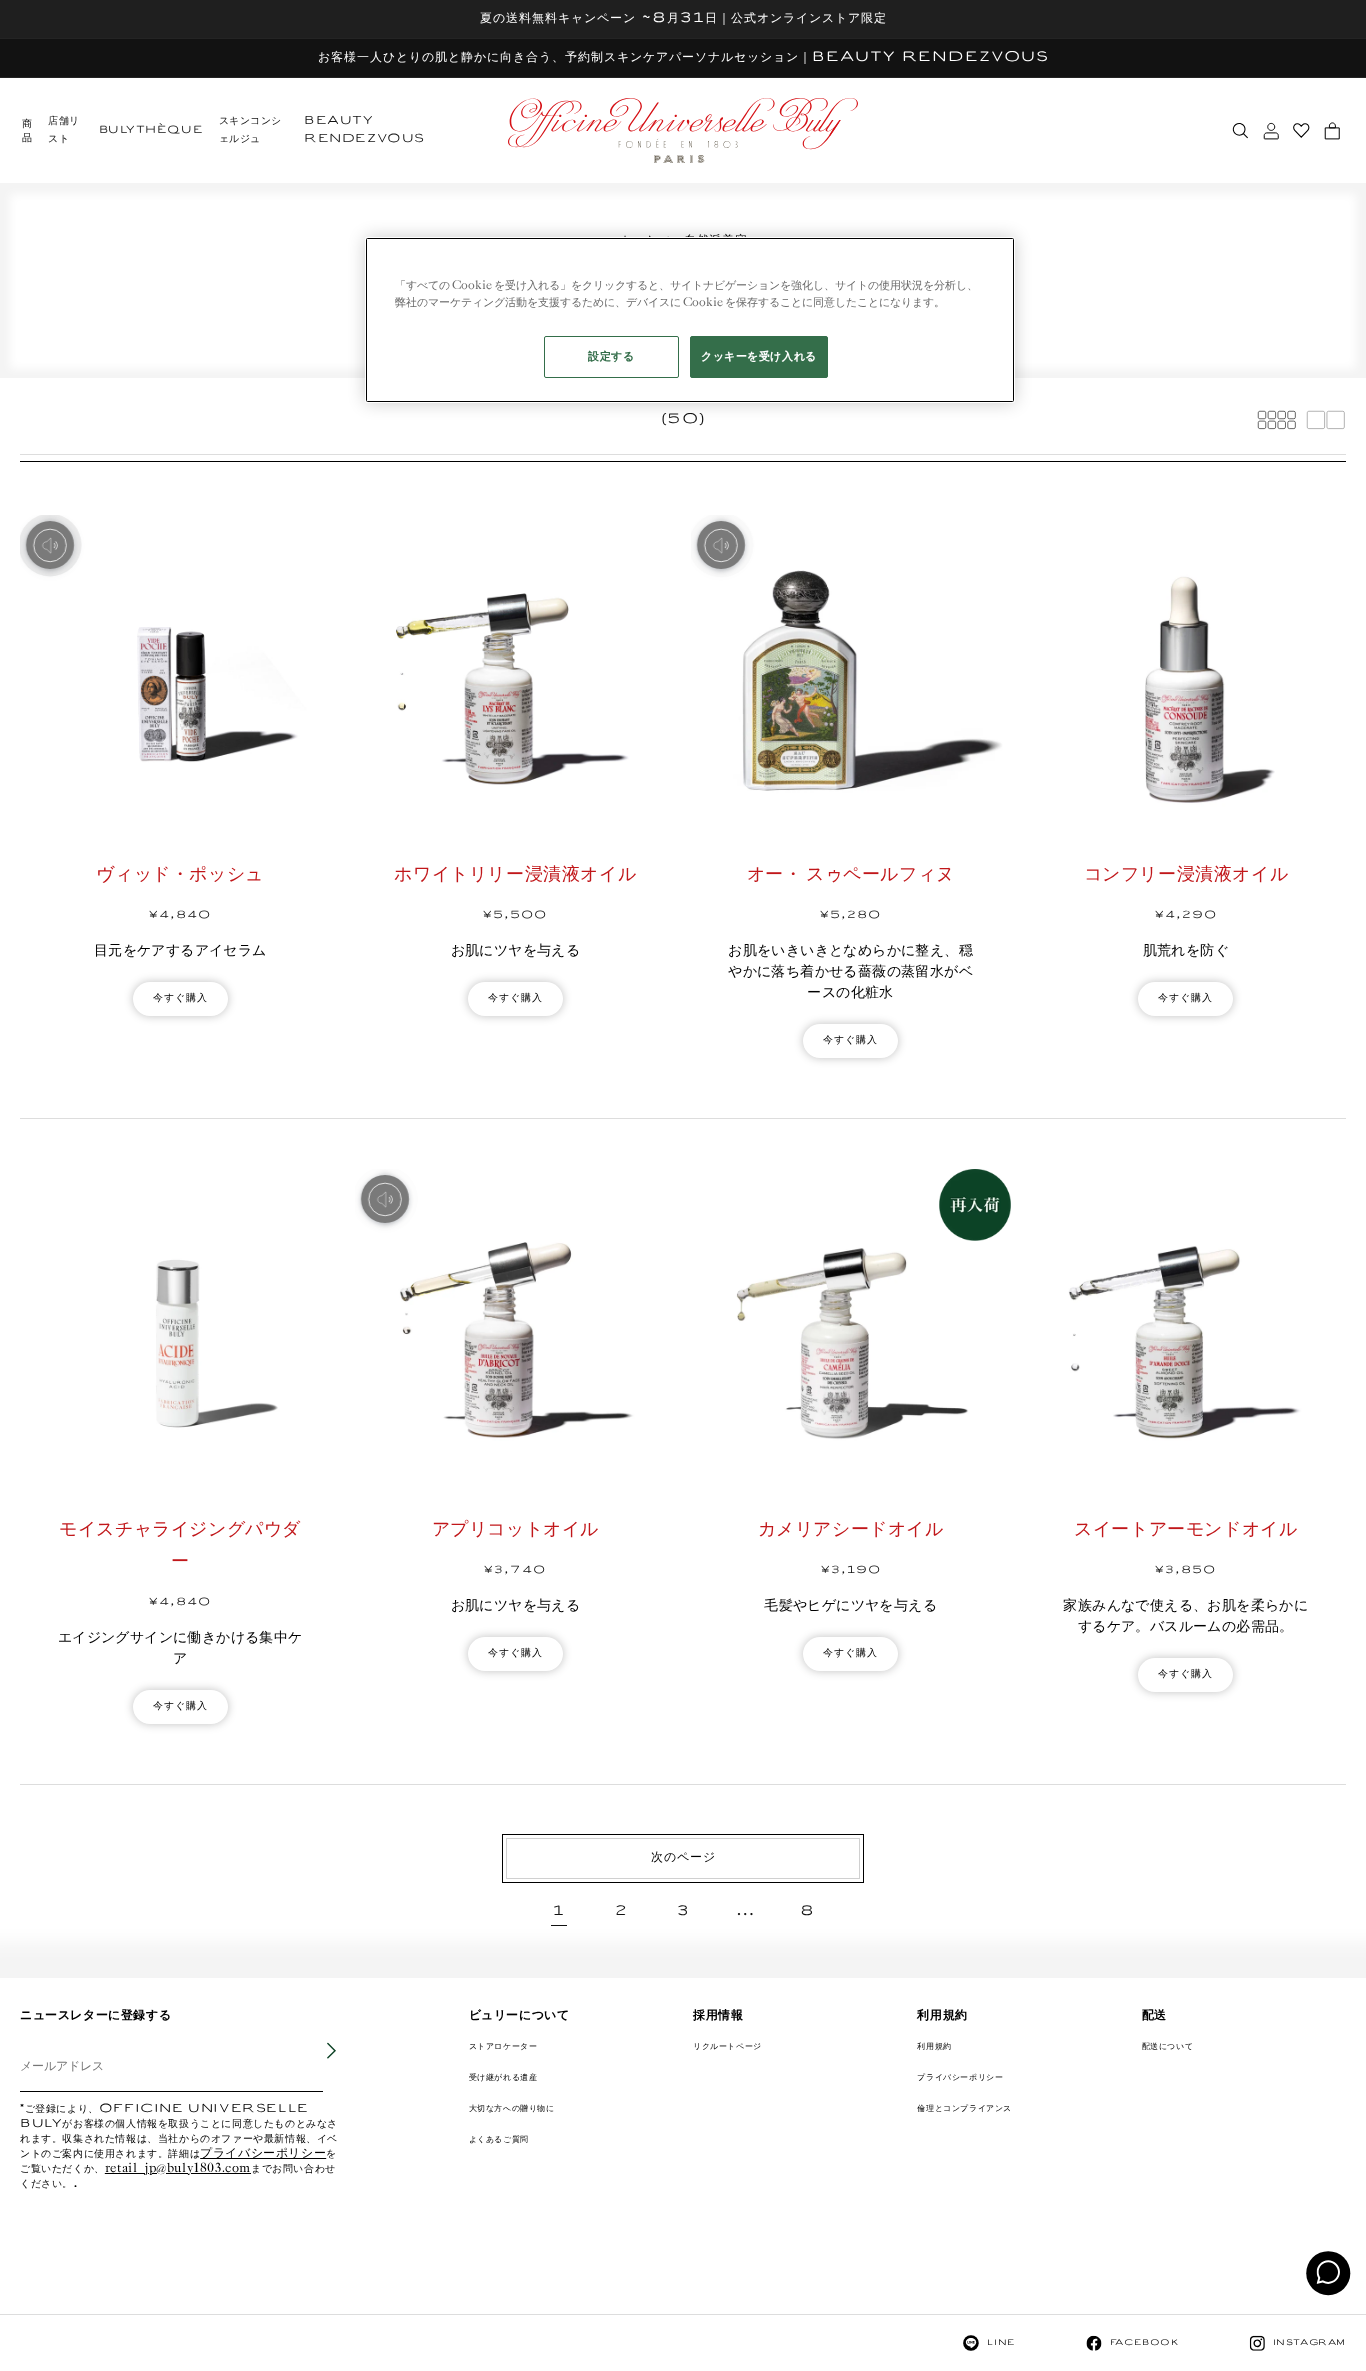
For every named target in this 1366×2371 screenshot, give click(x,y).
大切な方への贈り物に (512, 2108)
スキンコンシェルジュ (251, 130)
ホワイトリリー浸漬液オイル (515, 875)
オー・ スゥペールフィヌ (851, 875)
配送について (1168, 2046)
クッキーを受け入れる (759, 356)
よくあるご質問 (499, 2139)
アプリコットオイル (515, 1530)
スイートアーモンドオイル (1185, 1530)
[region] (690, 320)
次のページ (683, 1857)
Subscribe (318, 2066)
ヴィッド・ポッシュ (179, 875)
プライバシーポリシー (263, 2154)
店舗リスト (64, 130)
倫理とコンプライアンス (964, 2108)
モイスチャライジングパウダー (180, 1546)
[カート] (1332, 131)
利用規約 (934, 2046)
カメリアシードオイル (851, 1530)
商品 (27, 131)
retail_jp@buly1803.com (178, 2169)
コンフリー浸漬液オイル (1186, 875)
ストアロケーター (503, 2046)
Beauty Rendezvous (364, 130)
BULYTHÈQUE (151, 130)
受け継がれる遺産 (503, 2077)
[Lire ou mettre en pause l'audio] (50, 545)
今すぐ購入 (180, 998)
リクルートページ (727, 2046)
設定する (611, 356)
